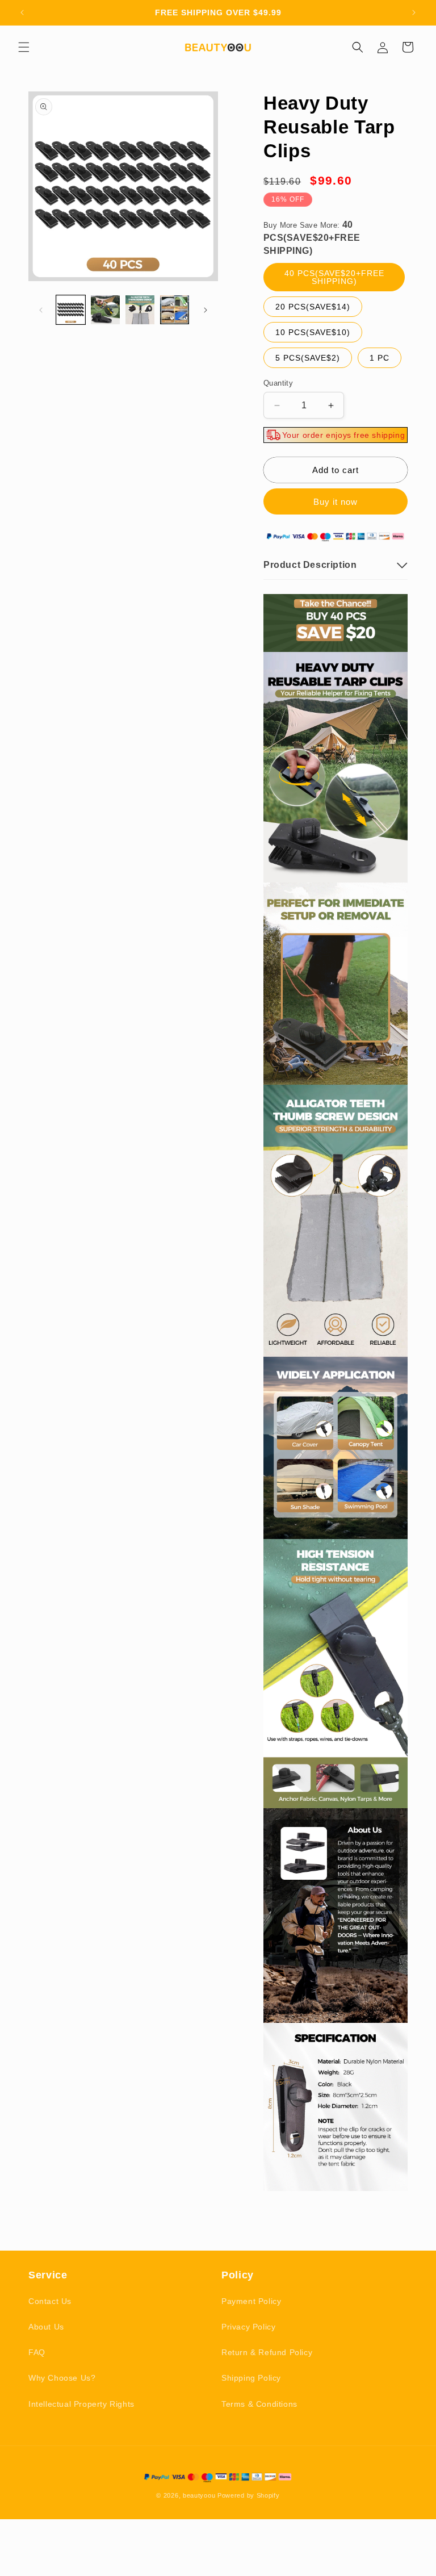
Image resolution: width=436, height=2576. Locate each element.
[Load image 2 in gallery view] (105, 310)
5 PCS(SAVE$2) (308, 358)
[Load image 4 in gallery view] (175, 310)
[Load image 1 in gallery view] (71, 310)
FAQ (37, 2352)
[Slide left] (41, 310)
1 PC (380, 358)
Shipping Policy (251, 2378)
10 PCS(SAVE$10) (313, 332)
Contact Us (50, 2301)
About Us (46, 2327)
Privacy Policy (248, 2327)
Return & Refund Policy (267, 2352)
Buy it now (336, 502)
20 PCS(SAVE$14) (313, 307)
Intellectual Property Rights (81, 2404)
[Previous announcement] (22, 12)
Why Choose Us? (62, 2378)
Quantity (278, 383)
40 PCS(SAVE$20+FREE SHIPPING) (334, 277)
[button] (24, 47)
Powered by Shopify (249, 2495)
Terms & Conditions (259, 2404)
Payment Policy (251, 2301)
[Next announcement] (414, 12)
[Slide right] (206, 310)
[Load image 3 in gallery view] (140, 310)
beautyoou (199, 2495)
